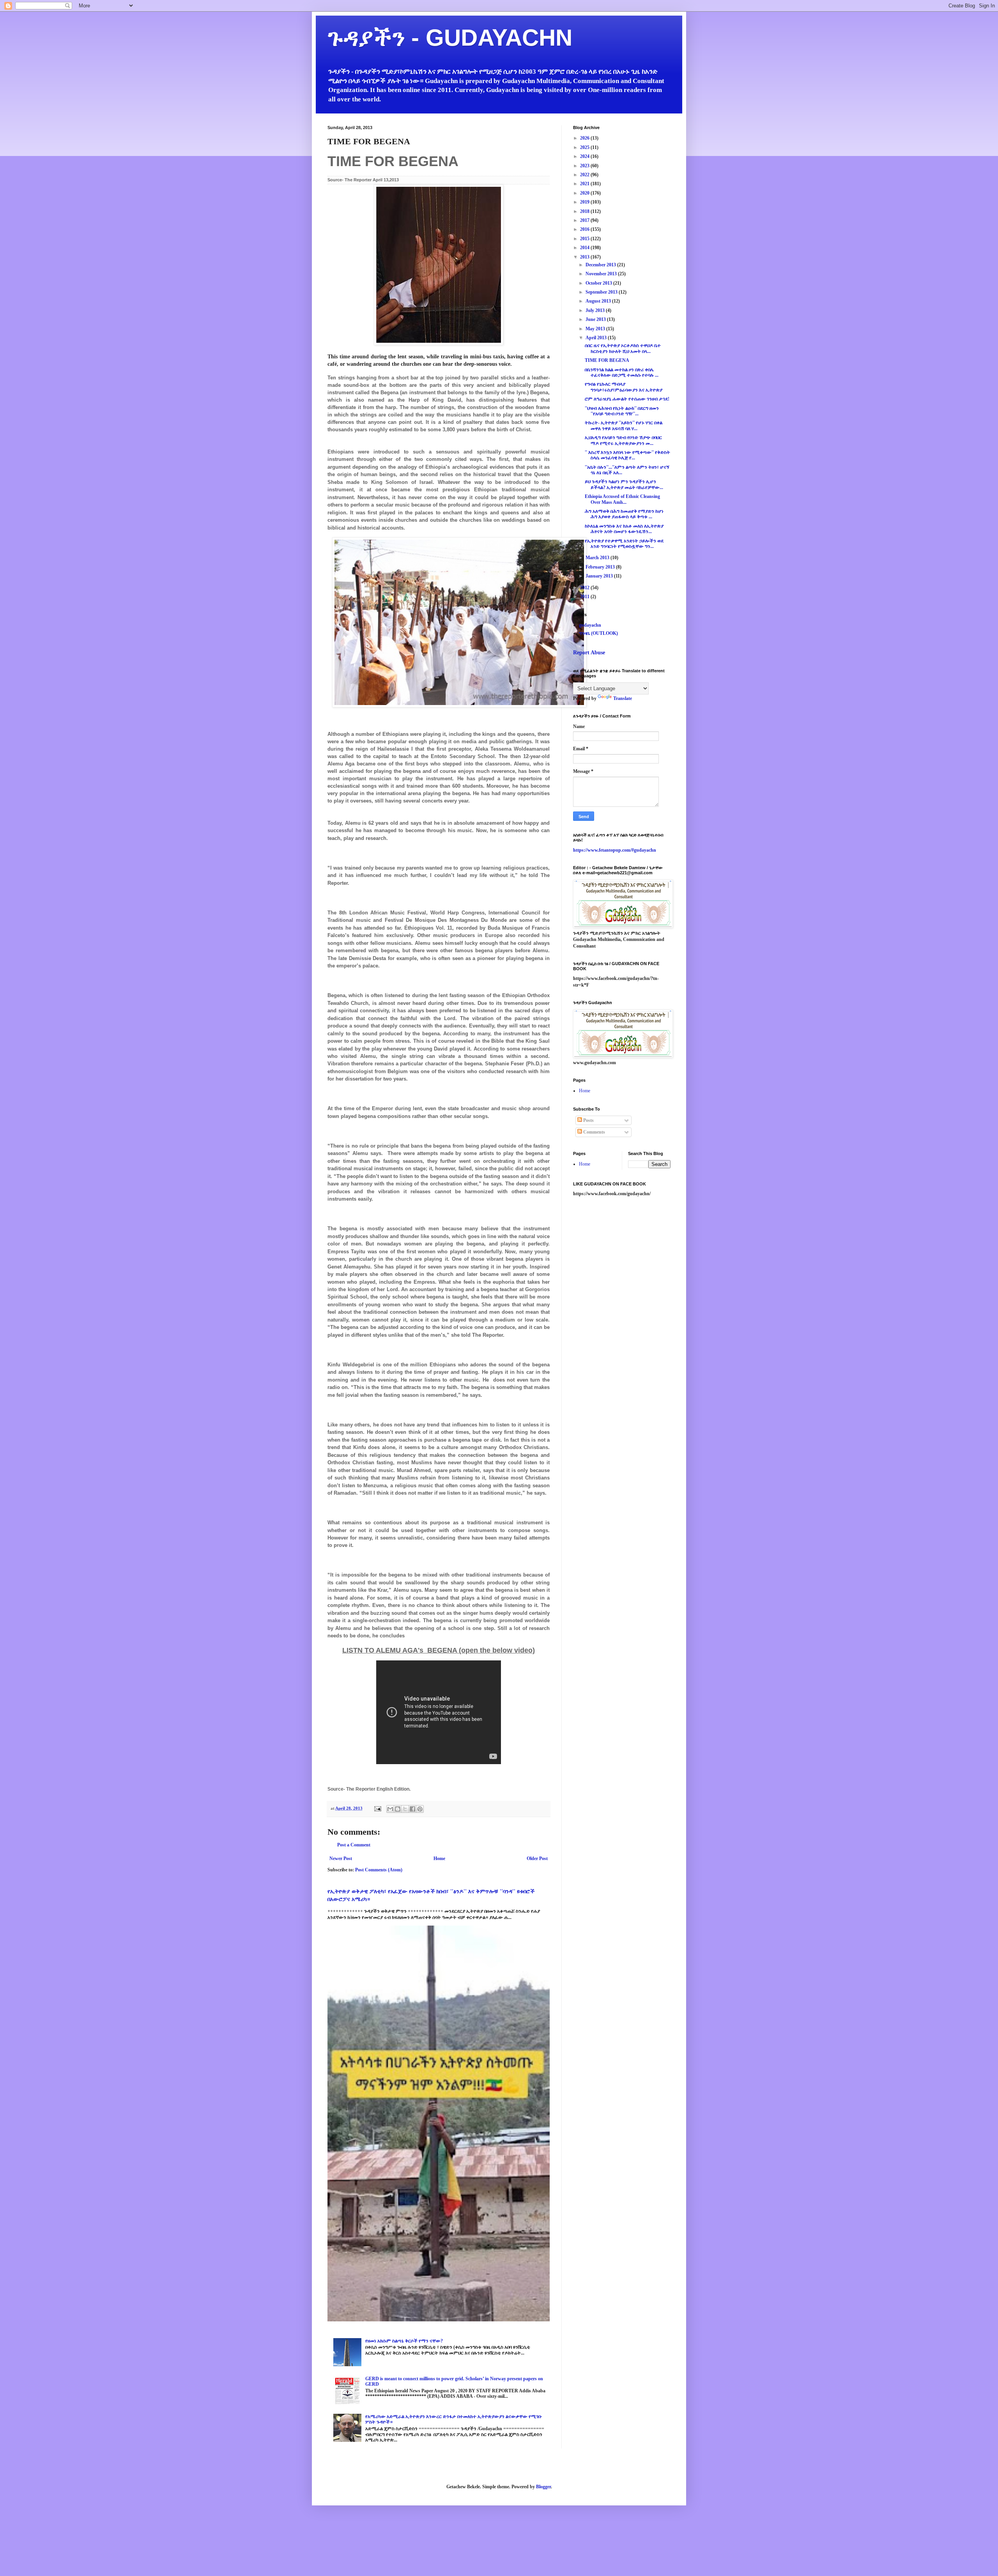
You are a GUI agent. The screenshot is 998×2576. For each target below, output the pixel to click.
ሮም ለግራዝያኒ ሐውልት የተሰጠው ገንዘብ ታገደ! (627, 399)
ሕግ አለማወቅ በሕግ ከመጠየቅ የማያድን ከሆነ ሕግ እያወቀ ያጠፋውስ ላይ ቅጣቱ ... (624, 514)
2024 (585, 156)
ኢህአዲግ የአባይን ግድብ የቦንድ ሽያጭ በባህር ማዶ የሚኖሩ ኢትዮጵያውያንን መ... (623, 440)
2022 (585, 175)
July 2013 (596, 310)
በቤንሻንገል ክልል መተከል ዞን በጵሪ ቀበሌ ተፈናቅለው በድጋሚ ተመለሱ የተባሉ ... (622, 372)
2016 (585, 229)
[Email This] (390, 1809)
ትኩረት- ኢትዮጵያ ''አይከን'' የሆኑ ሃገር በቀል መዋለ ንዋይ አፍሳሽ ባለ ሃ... (624, 425)
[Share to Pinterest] (420, 1809)
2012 (585, 588)
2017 (585, 220)
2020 (585, 193)
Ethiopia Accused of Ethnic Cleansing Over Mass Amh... (622, 499)
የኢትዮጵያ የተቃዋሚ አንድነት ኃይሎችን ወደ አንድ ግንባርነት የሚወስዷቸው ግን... (624, 544)
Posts (588, 1120)
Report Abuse (589, 652)
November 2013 (602, 274)
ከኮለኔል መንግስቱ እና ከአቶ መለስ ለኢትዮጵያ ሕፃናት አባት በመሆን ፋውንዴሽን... (624, 529)
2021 (585, 184)
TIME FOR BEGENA (607, 360)
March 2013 (598, 558)
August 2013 (599, 301)
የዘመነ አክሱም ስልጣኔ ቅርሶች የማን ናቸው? (404, 2341)
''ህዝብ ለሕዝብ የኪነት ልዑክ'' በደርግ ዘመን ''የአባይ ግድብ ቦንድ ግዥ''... (622, 411)
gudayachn (590, 625)
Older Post (537, 1858)
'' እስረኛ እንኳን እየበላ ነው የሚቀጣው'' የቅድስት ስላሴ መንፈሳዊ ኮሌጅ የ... (627, 455)
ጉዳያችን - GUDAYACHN (450, 38)
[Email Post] (377, 1808)
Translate (623, 698)
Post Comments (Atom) (379, 1870)
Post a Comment (354, 1845)
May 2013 (596, 329)
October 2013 (599, 283)
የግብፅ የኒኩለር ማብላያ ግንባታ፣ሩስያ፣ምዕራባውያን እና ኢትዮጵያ (624, 387)
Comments (594, 1132)
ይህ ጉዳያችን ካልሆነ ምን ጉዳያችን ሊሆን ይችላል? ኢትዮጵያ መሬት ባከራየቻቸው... (624, 484)
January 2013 (600, 576)
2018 (585, 211)
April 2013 (597, 338)
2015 (585, 239)
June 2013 (596, 319)
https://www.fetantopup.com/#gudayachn (615, 850)
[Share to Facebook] (412, 1809)
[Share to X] (405, 1809)
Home (439, 1858)
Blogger (543, 2487)
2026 (585, 138)
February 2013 (601, 567)
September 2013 (602, 292)
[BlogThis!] (398, 1809)
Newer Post (341, 1858)
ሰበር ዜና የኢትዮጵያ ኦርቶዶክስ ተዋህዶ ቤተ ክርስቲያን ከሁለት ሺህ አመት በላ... (623, 348)
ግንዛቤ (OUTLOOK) (598, 633)
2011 (585, 597)
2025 (585, 147)
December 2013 (601, 265)
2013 (585, 257)
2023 (585, 166)
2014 (585, 248)
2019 (585, 202)
